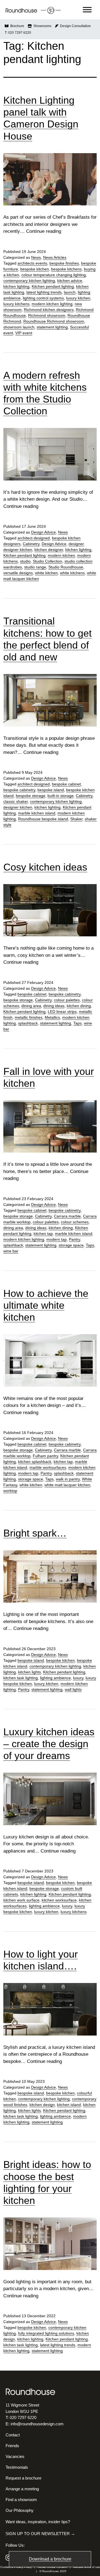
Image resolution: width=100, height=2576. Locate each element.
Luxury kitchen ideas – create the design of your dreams (49, 1744)
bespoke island (51, 790)
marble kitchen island (37, 813)
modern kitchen (61, 555)
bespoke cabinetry (19, 790)
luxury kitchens (16, 304)
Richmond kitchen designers (49, 310)
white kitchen (46, 573)
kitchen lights (29, 1672)
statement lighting (52, 327)
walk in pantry (68, 1479)
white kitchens (72, 573)
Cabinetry (31, 544)
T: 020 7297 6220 (18, 33)
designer (76, 544)
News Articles (55, 257)
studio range (35, 567)
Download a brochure (50, 2559)
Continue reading (44, 231)
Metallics (52, 1017)
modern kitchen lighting (52, 304)
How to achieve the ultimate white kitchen (46, 1305)
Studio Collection (47, 561)
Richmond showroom (47, 315)
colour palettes (67, 1000)
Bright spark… (35, 1533)
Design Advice (43, 532)
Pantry (74, 1239)
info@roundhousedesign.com (37, 2424)
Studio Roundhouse (66, 567)
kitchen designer (49, 550)
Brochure (16, 26)
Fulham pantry (45, 1456)
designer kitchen (18, 550)
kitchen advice (70, 281)
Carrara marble (67, 1216)
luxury (78, 1678)
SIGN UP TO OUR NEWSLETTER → (40, 2534)
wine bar (11, 1251)
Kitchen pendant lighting (53, 286)
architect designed (34, 538)
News (36, 257)
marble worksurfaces (48, 1467)
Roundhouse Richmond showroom (54, 321)
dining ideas (54, 1006)
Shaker (76, 819)
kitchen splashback (35, 1462)
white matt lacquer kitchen (67, 1485)
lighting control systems (43, 298)
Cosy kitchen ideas (45, 867)
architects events (32, 263)
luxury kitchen (78, 298)
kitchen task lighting (21, 1678)
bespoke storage (31, 796)
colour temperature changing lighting (54, 275)
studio (25, 561)
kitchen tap (43, 1234)
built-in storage (61, 796)
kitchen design (42, 2105)
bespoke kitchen (35, 269)
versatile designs (18, 573)
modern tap (57, 1239)
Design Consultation (75, 26)
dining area (31, 1006)
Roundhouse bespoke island (43, 819)
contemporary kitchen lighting (29, 281)
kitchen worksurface (59, 1900)
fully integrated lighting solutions (46, 2333)
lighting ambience (55, 1678)
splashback (28, 1023)
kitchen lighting (16, 286)
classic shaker (16, 801)
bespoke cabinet (66, 784)
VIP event (24, 333)
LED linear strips (62, 1012)
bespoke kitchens (66, 269)
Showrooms (42, 26)
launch (70, 292)
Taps (77, 1023)
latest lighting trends (44, 292)
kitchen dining (79, 1006)
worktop (10, 1491)
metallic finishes (29, 1017)
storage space (71, 1245)
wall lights (73, 1689)
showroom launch (19, 327)
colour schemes (75, 1222)
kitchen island (69, 2105)
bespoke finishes (64, 263)
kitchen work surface (21, 1900)
